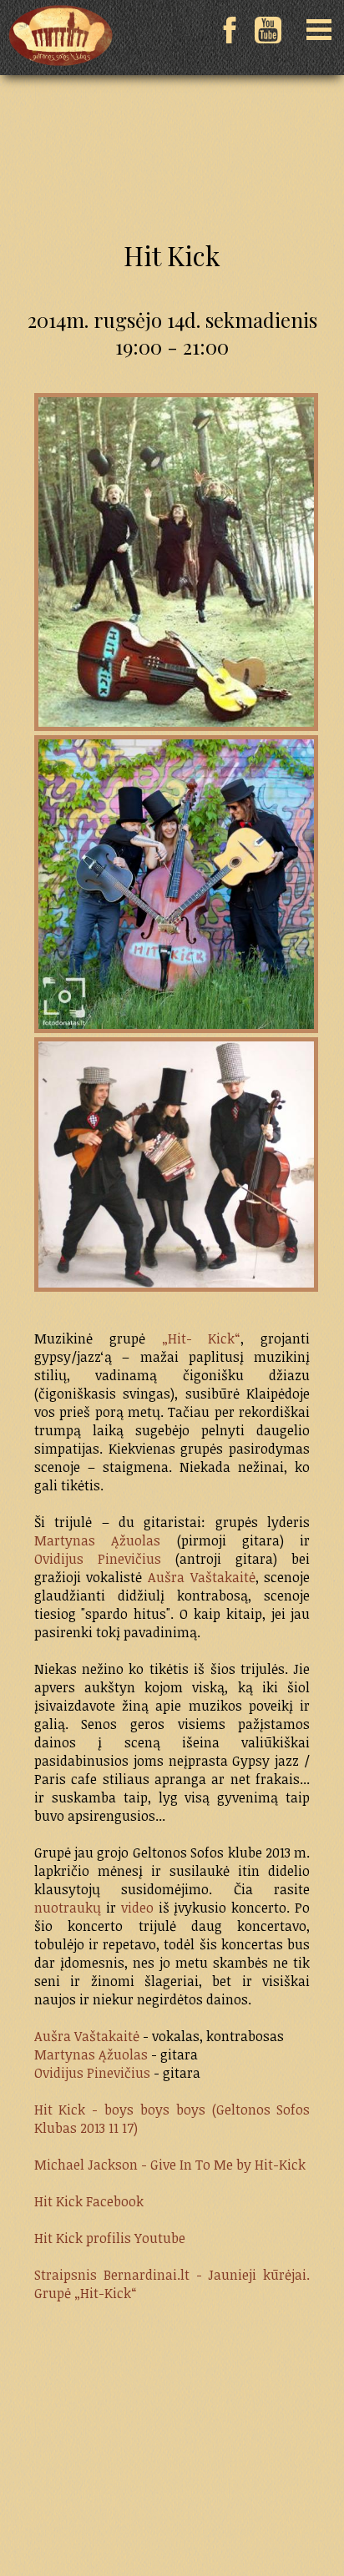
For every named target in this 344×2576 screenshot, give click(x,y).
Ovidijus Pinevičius (98, 1559)
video (140, 1908)
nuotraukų (68, 1908)
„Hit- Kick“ (202, 1338)
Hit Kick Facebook (89, 2201)
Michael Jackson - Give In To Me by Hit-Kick (170, 2165)
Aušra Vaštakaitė (202, 1577)
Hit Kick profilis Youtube (110, 2238)
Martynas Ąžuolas (97, 1540)
